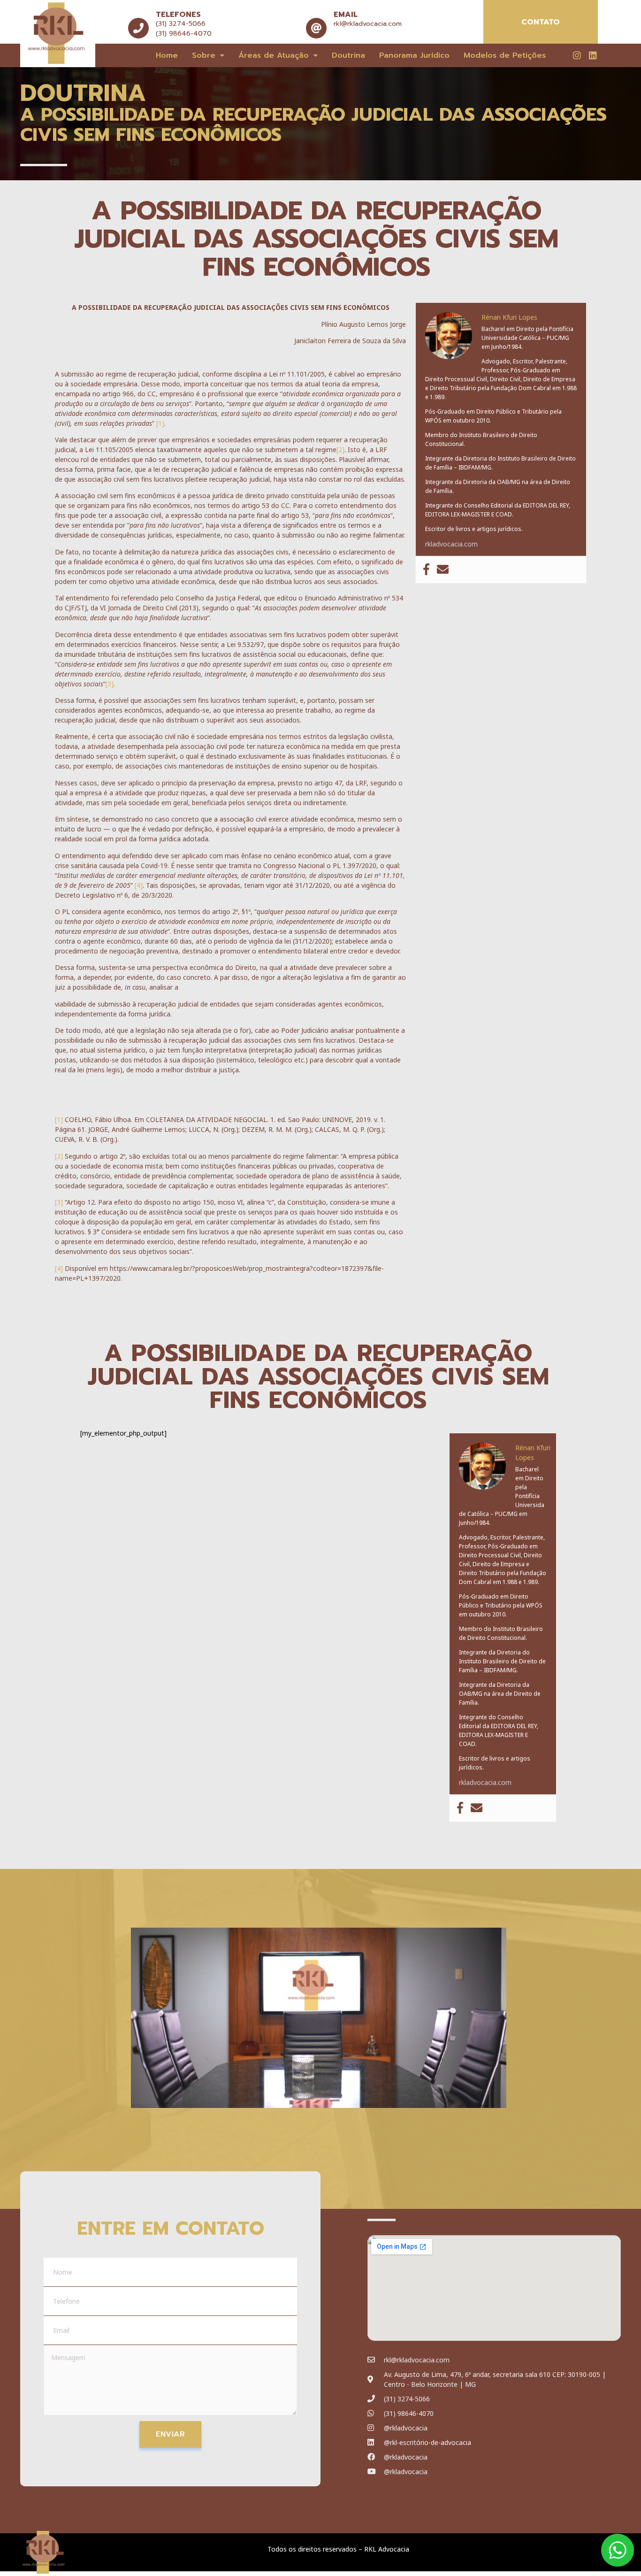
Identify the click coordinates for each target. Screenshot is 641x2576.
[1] (160, 423)
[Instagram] (577, 55)
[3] (110, 684)
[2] (340, 450)
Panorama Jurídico (414, 55)
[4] (139, 885)
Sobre (204, 55)
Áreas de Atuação (274, 55)
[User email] (443, 570)
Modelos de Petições (505, 55)
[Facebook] (426, 570)
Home (167, 55)
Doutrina (348, 55)
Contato (541, 22)
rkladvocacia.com (451, 544)
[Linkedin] (593, 55)
